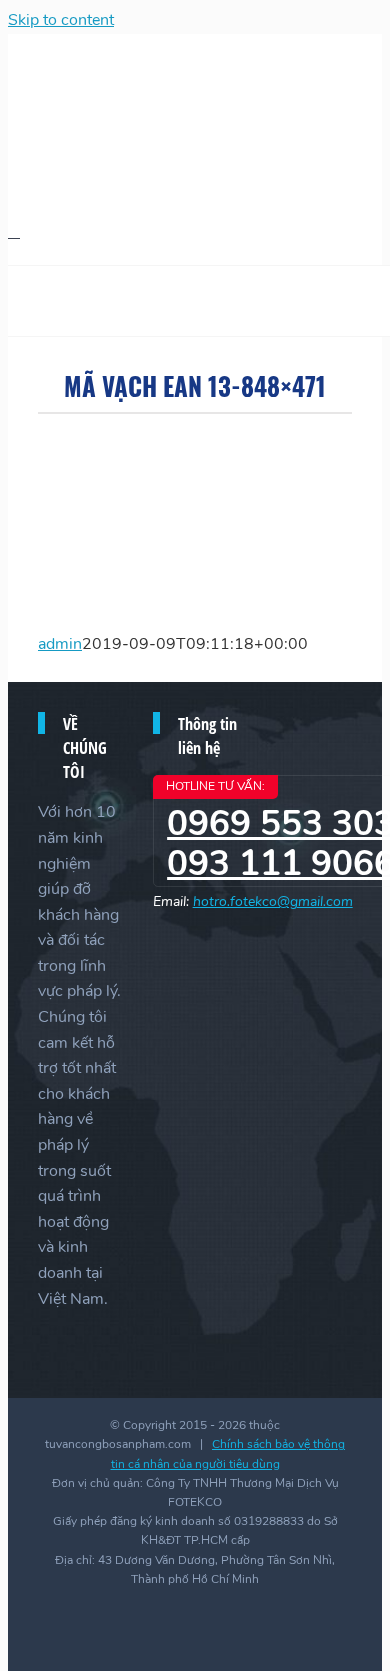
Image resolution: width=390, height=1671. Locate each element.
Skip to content (61, 20)
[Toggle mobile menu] (14, 231)
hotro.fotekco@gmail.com (273, 901)
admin (60, 644)
